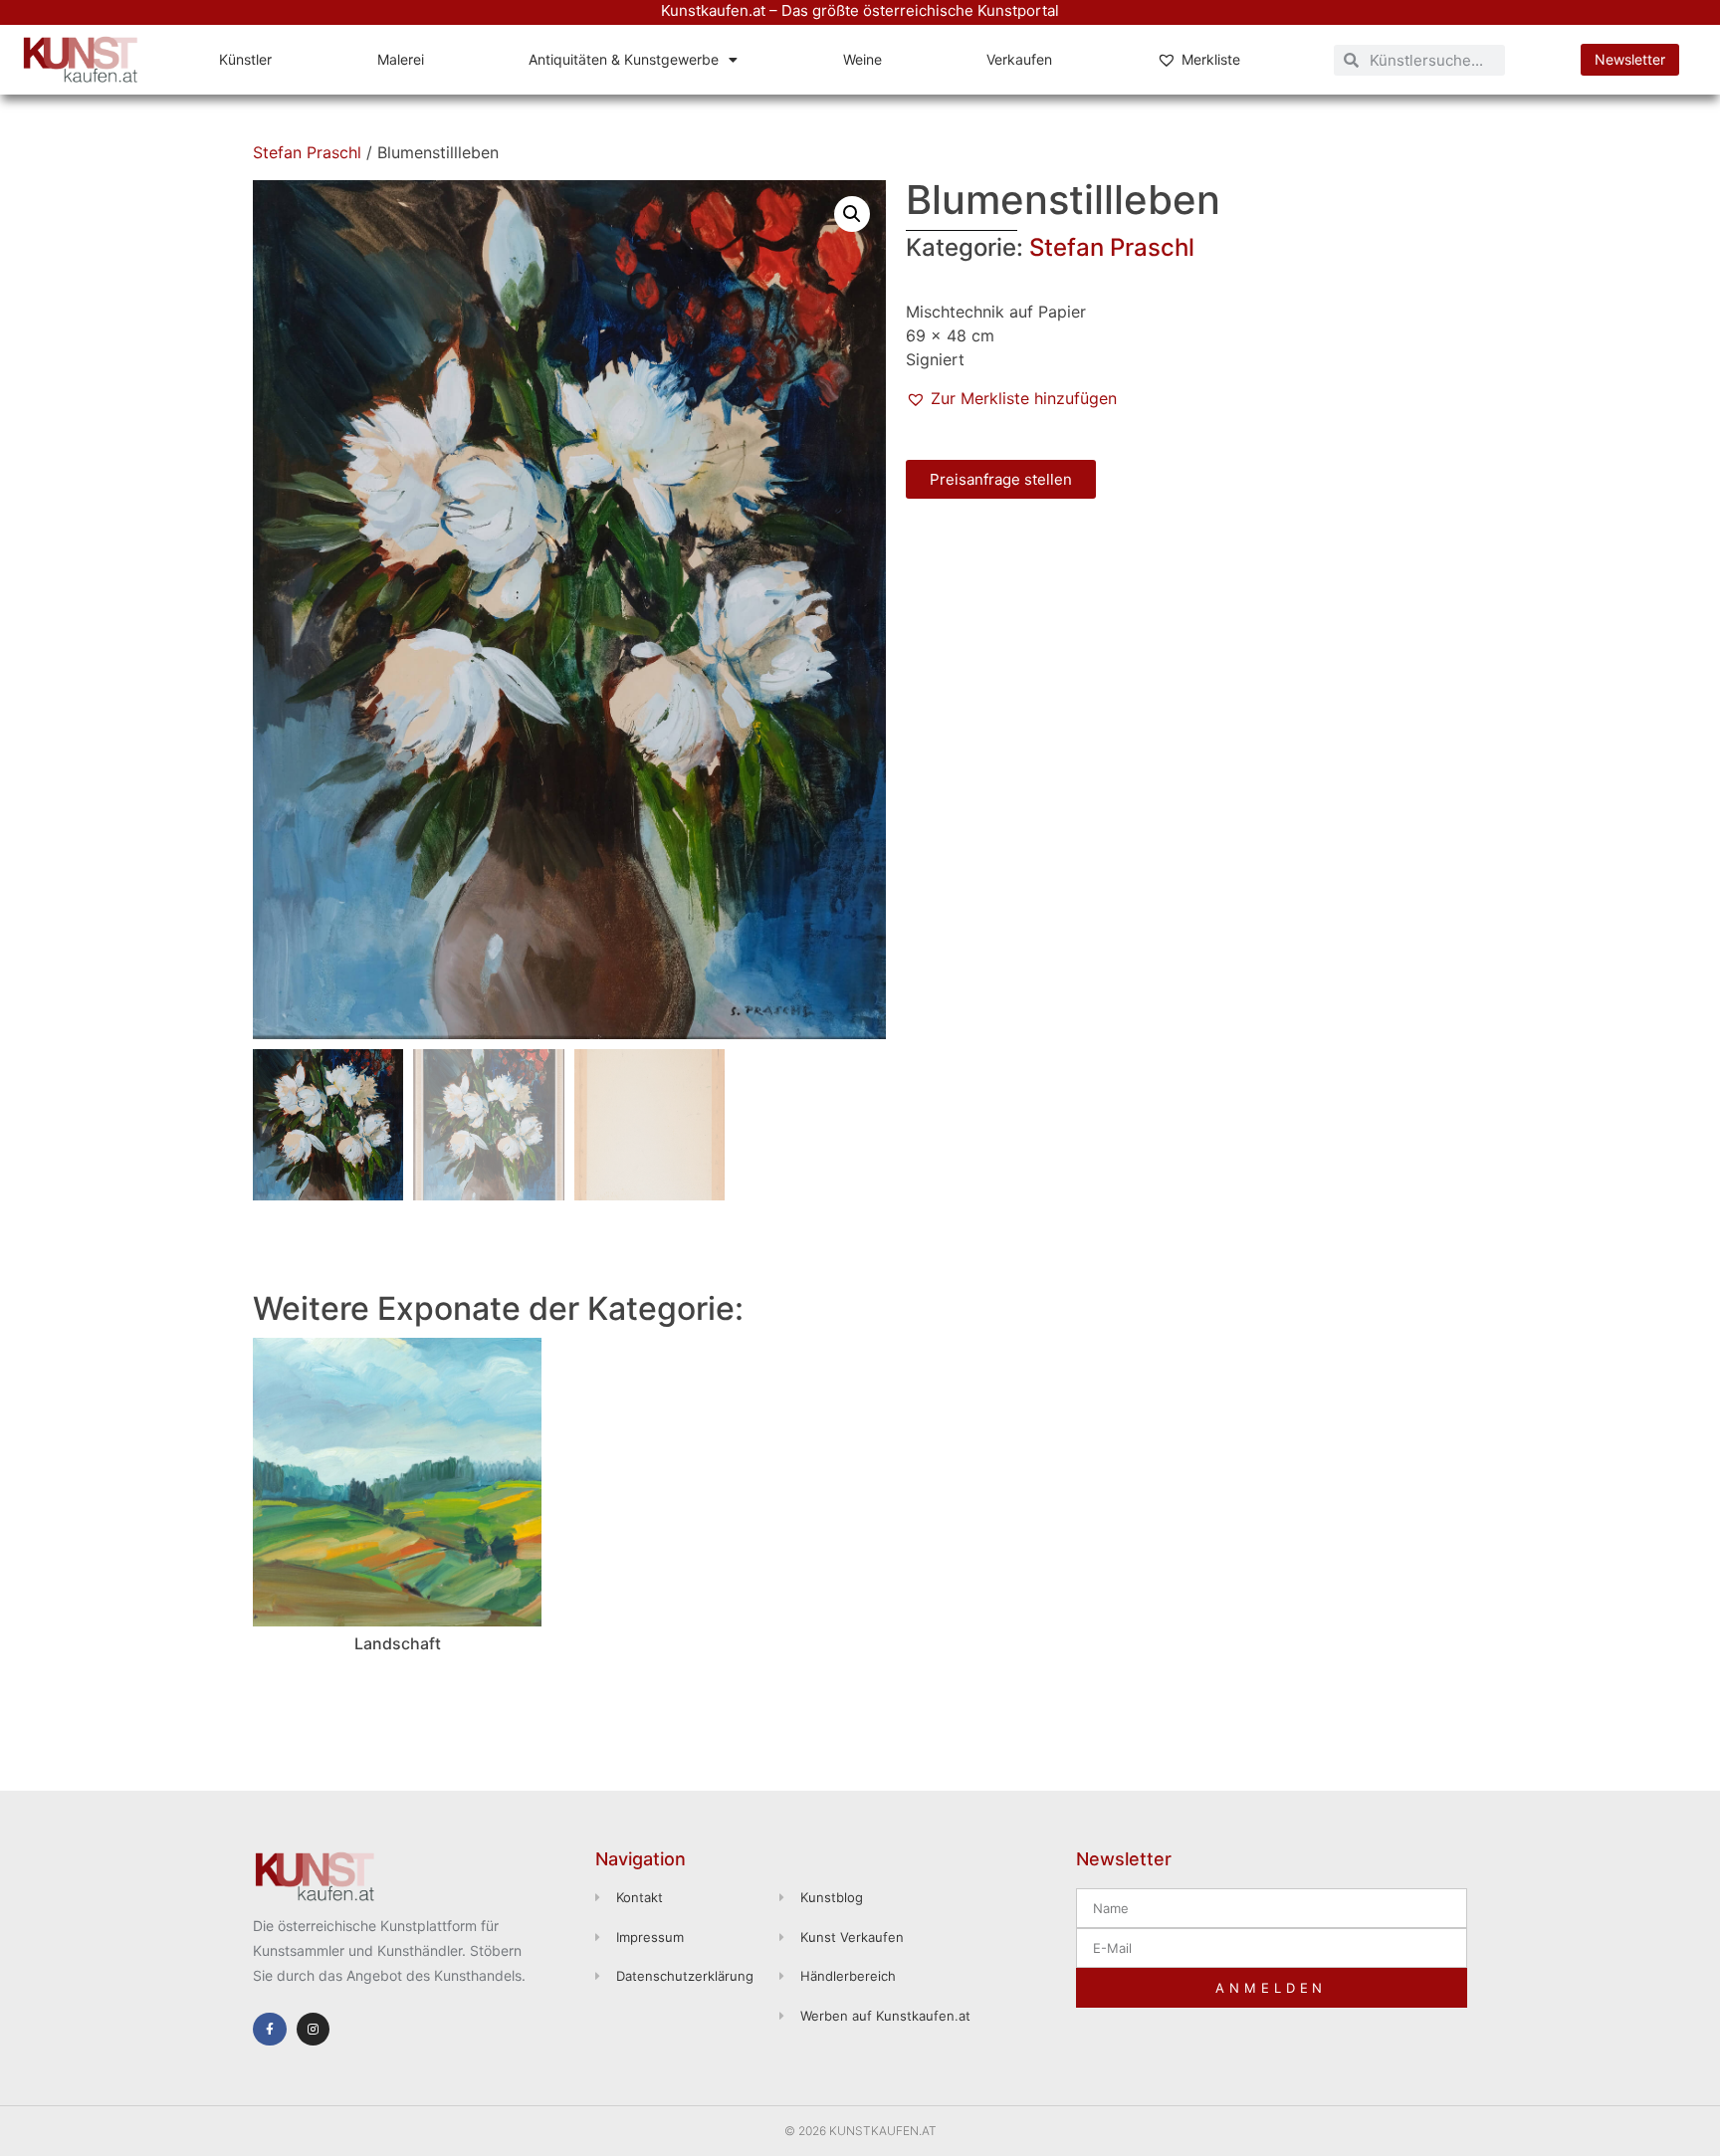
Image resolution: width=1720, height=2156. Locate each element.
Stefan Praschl (307, 152)
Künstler (245, 59)
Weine (862, 59)
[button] (852, 214)
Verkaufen (1019, 59)
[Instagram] (314, 2030)
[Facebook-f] (270, 2030)
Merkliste (1211, 59)
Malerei (401, 59)
